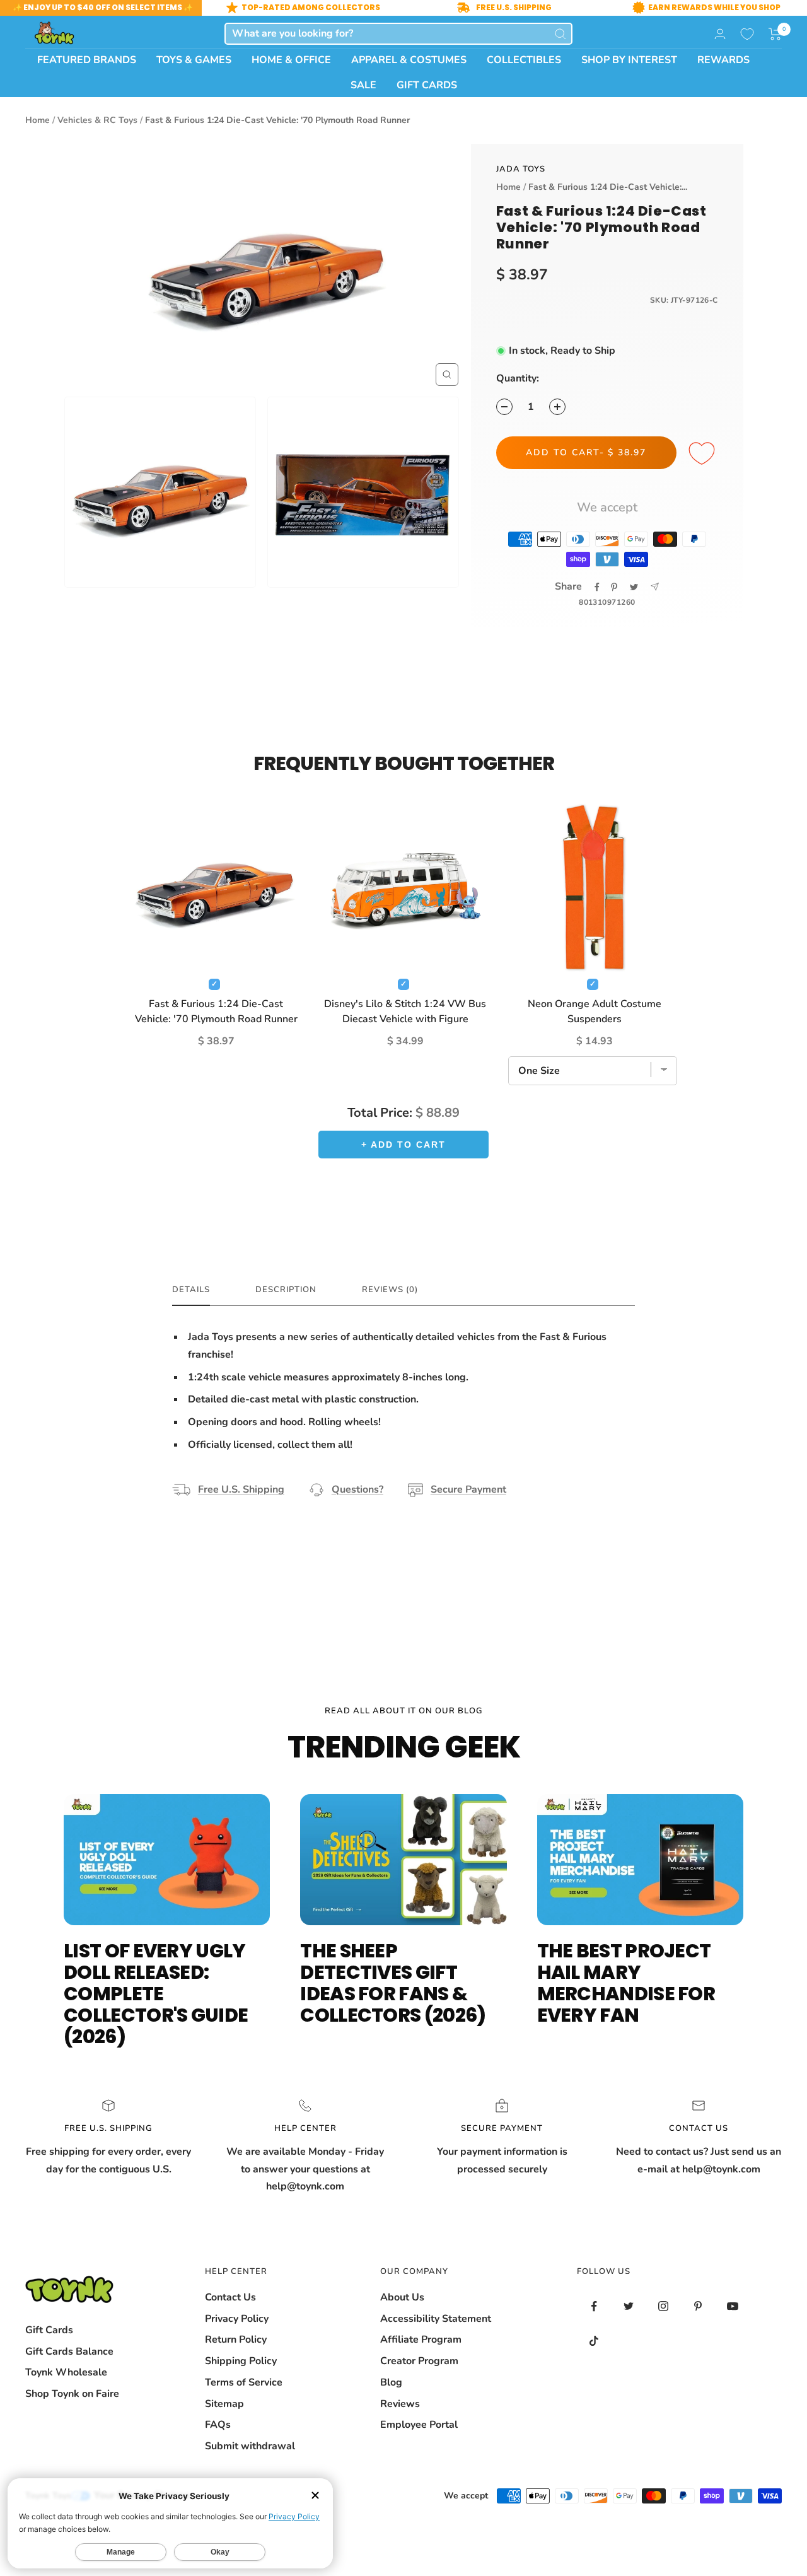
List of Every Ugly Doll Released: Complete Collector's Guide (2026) (156, 1994)
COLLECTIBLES (524, 60)
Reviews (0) (390, 1290)
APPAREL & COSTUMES (409, 60)
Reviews (400, 2404)
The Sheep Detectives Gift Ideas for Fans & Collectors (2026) (393, 1983)
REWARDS (723, 60)
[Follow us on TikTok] (594, 2341)
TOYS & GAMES (194, 60)
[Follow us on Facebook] (594, 2306)
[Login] (720, 34)
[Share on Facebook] (597, 587)
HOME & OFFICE (291, 60)
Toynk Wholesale (66, 2372)
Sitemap (224, 2404)
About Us (402, 2297)
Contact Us (230, 2297)
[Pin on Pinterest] (614, 587)
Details (191, 1290)
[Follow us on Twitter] (629, 2306)
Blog (391, 2382)
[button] (775, 34)
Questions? (357, 1489)
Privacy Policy (237, 2319)
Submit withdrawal (250, 2446)
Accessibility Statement (436, 2319)
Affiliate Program (421, 2340)
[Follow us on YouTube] (733, 2306)
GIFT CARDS (427, 85)
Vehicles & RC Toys (97, 120)
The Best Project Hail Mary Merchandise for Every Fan (626, 1983)
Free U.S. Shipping (241, 1489)
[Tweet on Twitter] (634, 587)
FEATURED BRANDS (87, 60)
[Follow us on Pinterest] (698, 2306)
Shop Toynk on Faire (72, 2394)
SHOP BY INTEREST (629, 60)
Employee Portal (419, 2425)
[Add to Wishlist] (704, 454)
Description (286, 1290)
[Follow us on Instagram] (664, 2306)
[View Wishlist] (747, 34)
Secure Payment (468, 1489)
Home (38, 120)
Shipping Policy (241, 2361)
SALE (363, 85)
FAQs (218, 2425)
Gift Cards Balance (69, 2352)
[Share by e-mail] (655, 587)
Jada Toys (521, 169)
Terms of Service (244, 2382)
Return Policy (236, 2340)
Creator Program (419, 2361)
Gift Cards (49, 2330)
